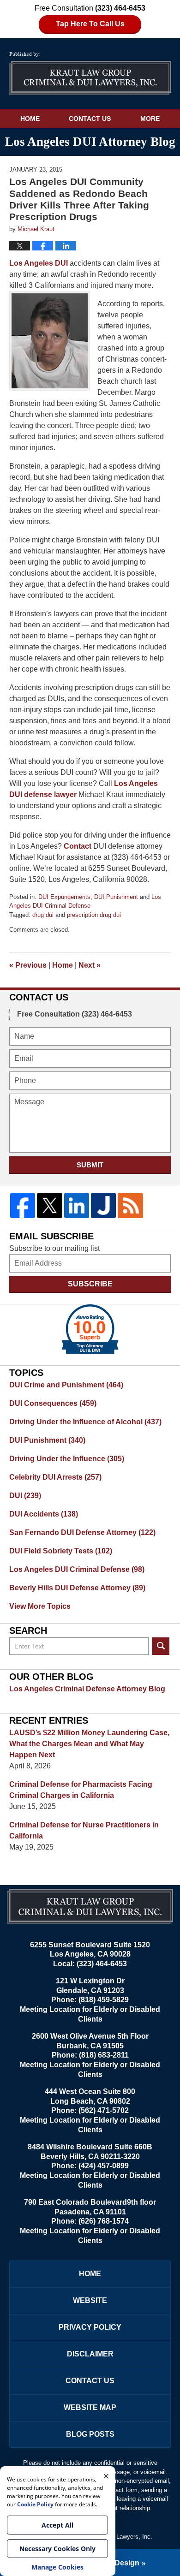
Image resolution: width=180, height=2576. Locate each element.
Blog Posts (90, 2434)
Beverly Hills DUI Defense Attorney (77, 1588)
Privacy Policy (90, 2327)
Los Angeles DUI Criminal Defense (77, 1569)
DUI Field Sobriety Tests (61, 1551)
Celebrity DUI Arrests (55, 1477)
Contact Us (90, 119)
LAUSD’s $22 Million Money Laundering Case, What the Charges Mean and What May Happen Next (89, 1744)
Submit (90, 1165)
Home (30, 119)
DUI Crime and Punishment (66, 1385)
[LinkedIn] (77, 1205)
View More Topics (40, 1606)
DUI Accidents (44, 1514)
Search (161, 1646)
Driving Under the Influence (67, 1459)
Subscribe (90, 1284)
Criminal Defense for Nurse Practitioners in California (84, 1830)
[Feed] (130, 1205)
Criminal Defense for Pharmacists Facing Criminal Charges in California (81, 1790)
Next (90, 965)
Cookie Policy (35, 2504)
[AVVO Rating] (90, 1329)
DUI (25, 1496)
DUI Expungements (64, 897)
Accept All (57, 2525)
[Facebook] (23, 1205)
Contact (78, 846)
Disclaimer (90, 2354)
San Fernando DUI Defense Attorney (82, 1532)
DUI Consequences (53, 1403)
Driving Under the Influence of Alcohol (85, 1422)
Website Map (90, 2407)
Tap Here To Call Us (90, 24)
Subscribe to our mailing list (54, 1248)
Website (90, 2300)
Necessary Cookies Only (57, 2549)
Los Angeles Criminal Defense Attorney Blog (87, 1689)
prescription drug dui (94, 915)
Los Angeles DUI (39, 263)
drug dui (43, 915)
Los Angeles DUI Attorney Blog (90, 74)
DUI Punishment (116, 897)
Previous (28, 965)
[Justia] (103, 1205)
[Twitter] (49, 1205)
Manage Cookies (57, 2567)
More (150, 119)
